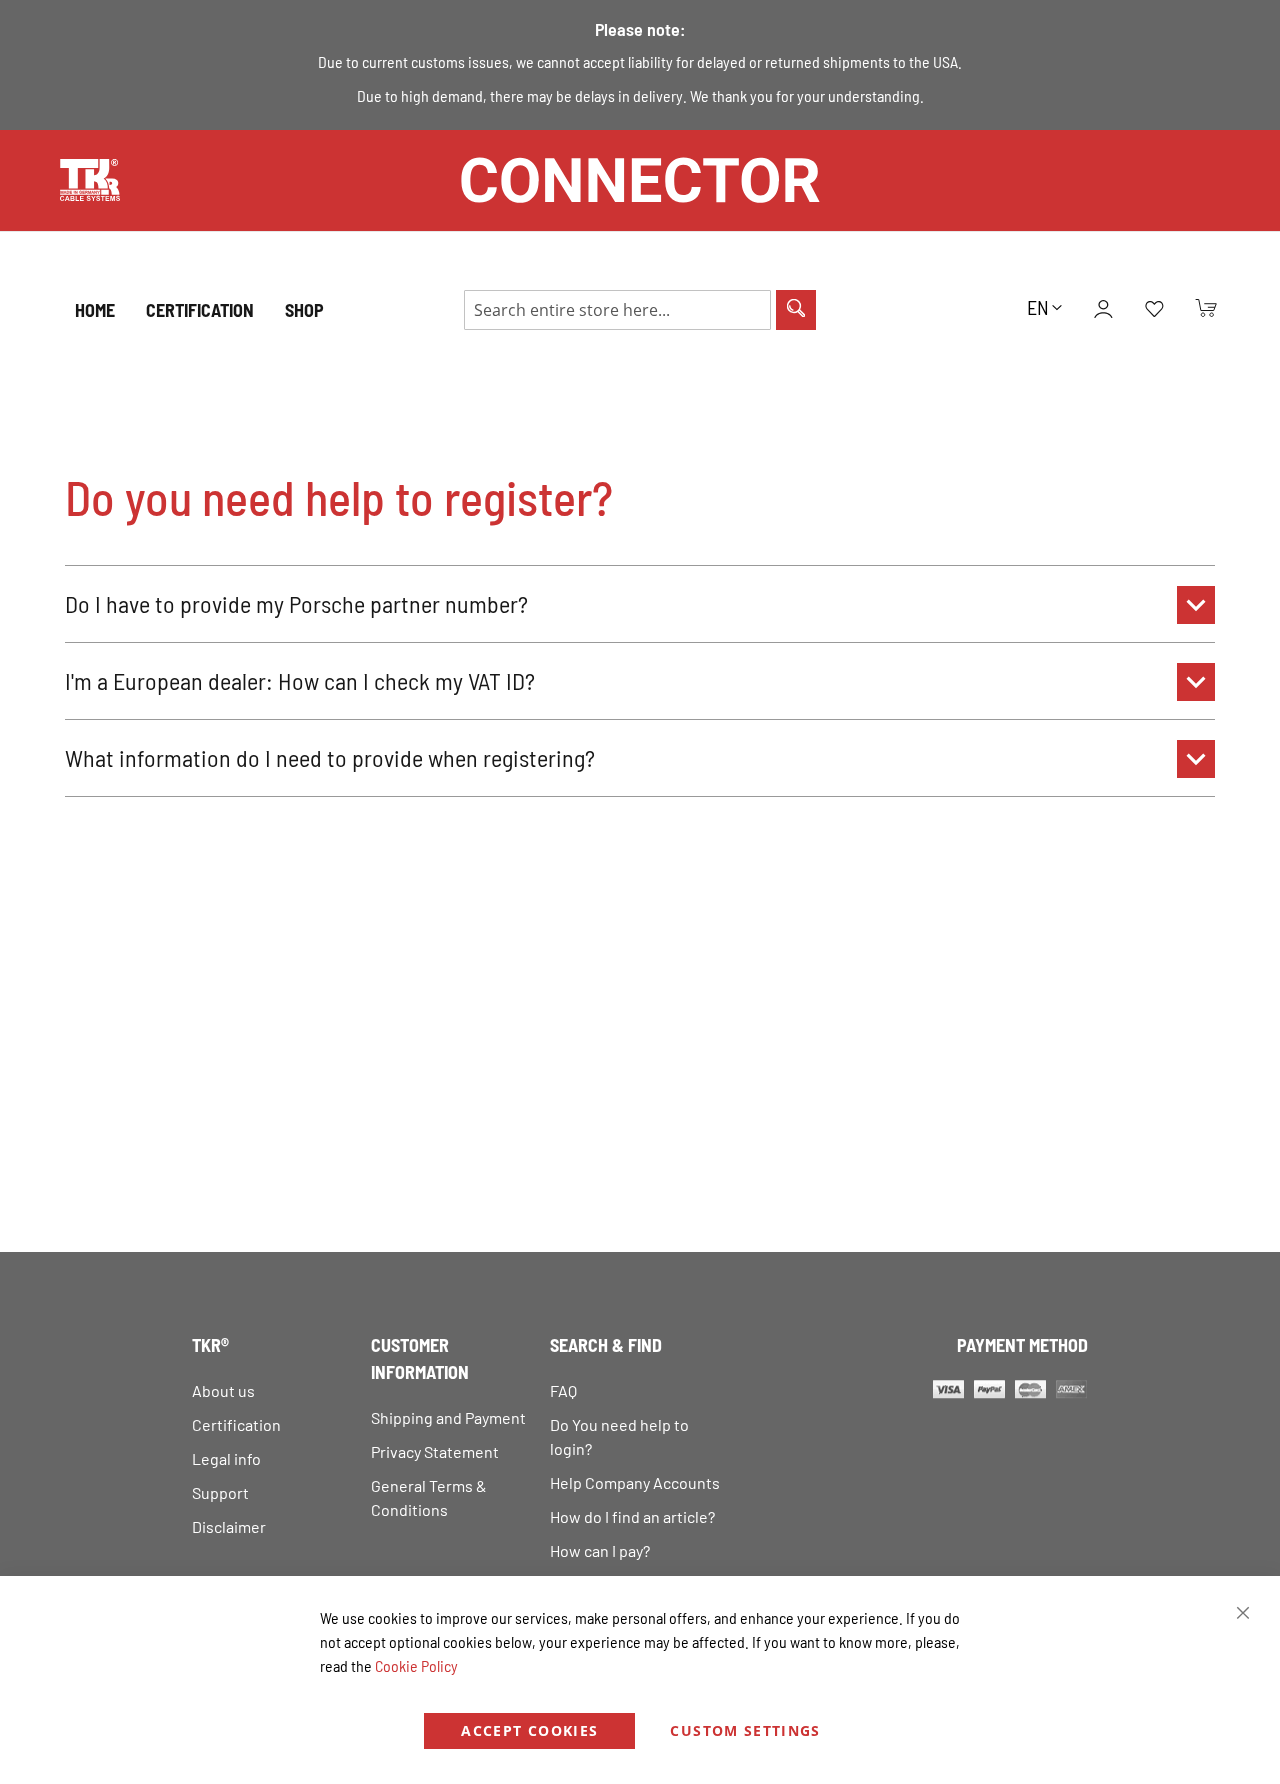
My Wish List (1154, 310)
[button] (1044, 307)
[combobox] (617, 310)
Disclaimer (229, 1526)
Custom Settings (745, 1730)
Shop (304, 310)
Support (220, 1492)
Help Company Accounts (635, 1482)
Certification (236, 1424)
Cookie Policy (416, 1665)
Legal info (226, 1458)
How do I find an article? (632, 1516)
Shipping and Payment (448, 1417)
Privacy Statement (435, 1451)
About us (223, 1390)
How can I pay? (600, 1550)
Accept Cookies (529, 1730)
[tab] (640, 604)
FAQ (563, 1390)
